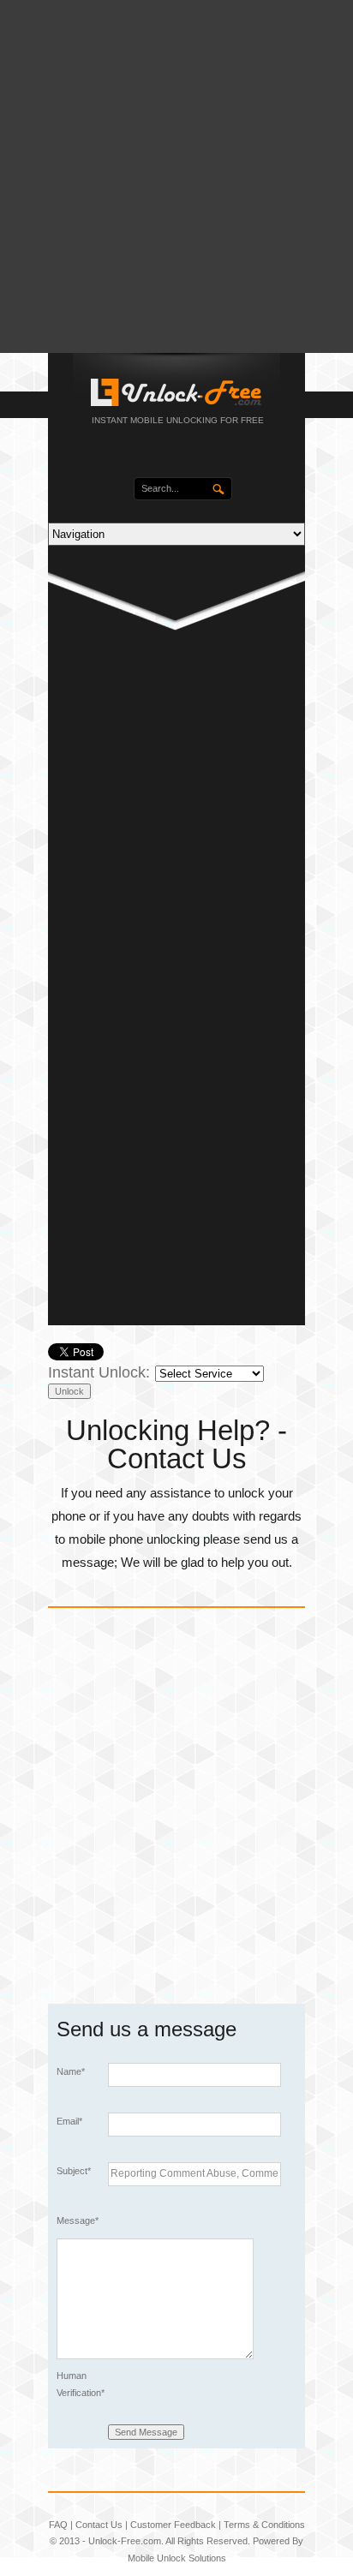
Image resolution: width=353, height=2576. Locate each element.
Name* (71, 2071)
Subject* (74, 2171)
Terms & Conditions (264, 2525)
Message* (78, 2220)
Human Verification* (81, 2384)
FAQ (58, 2525)
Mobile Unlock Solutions (177, 2558)
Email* (69, 2121)
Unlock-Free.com (125, 2541)
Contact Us (99, 2525)
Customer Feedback (173, 2525)
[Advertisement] (176, 176)
